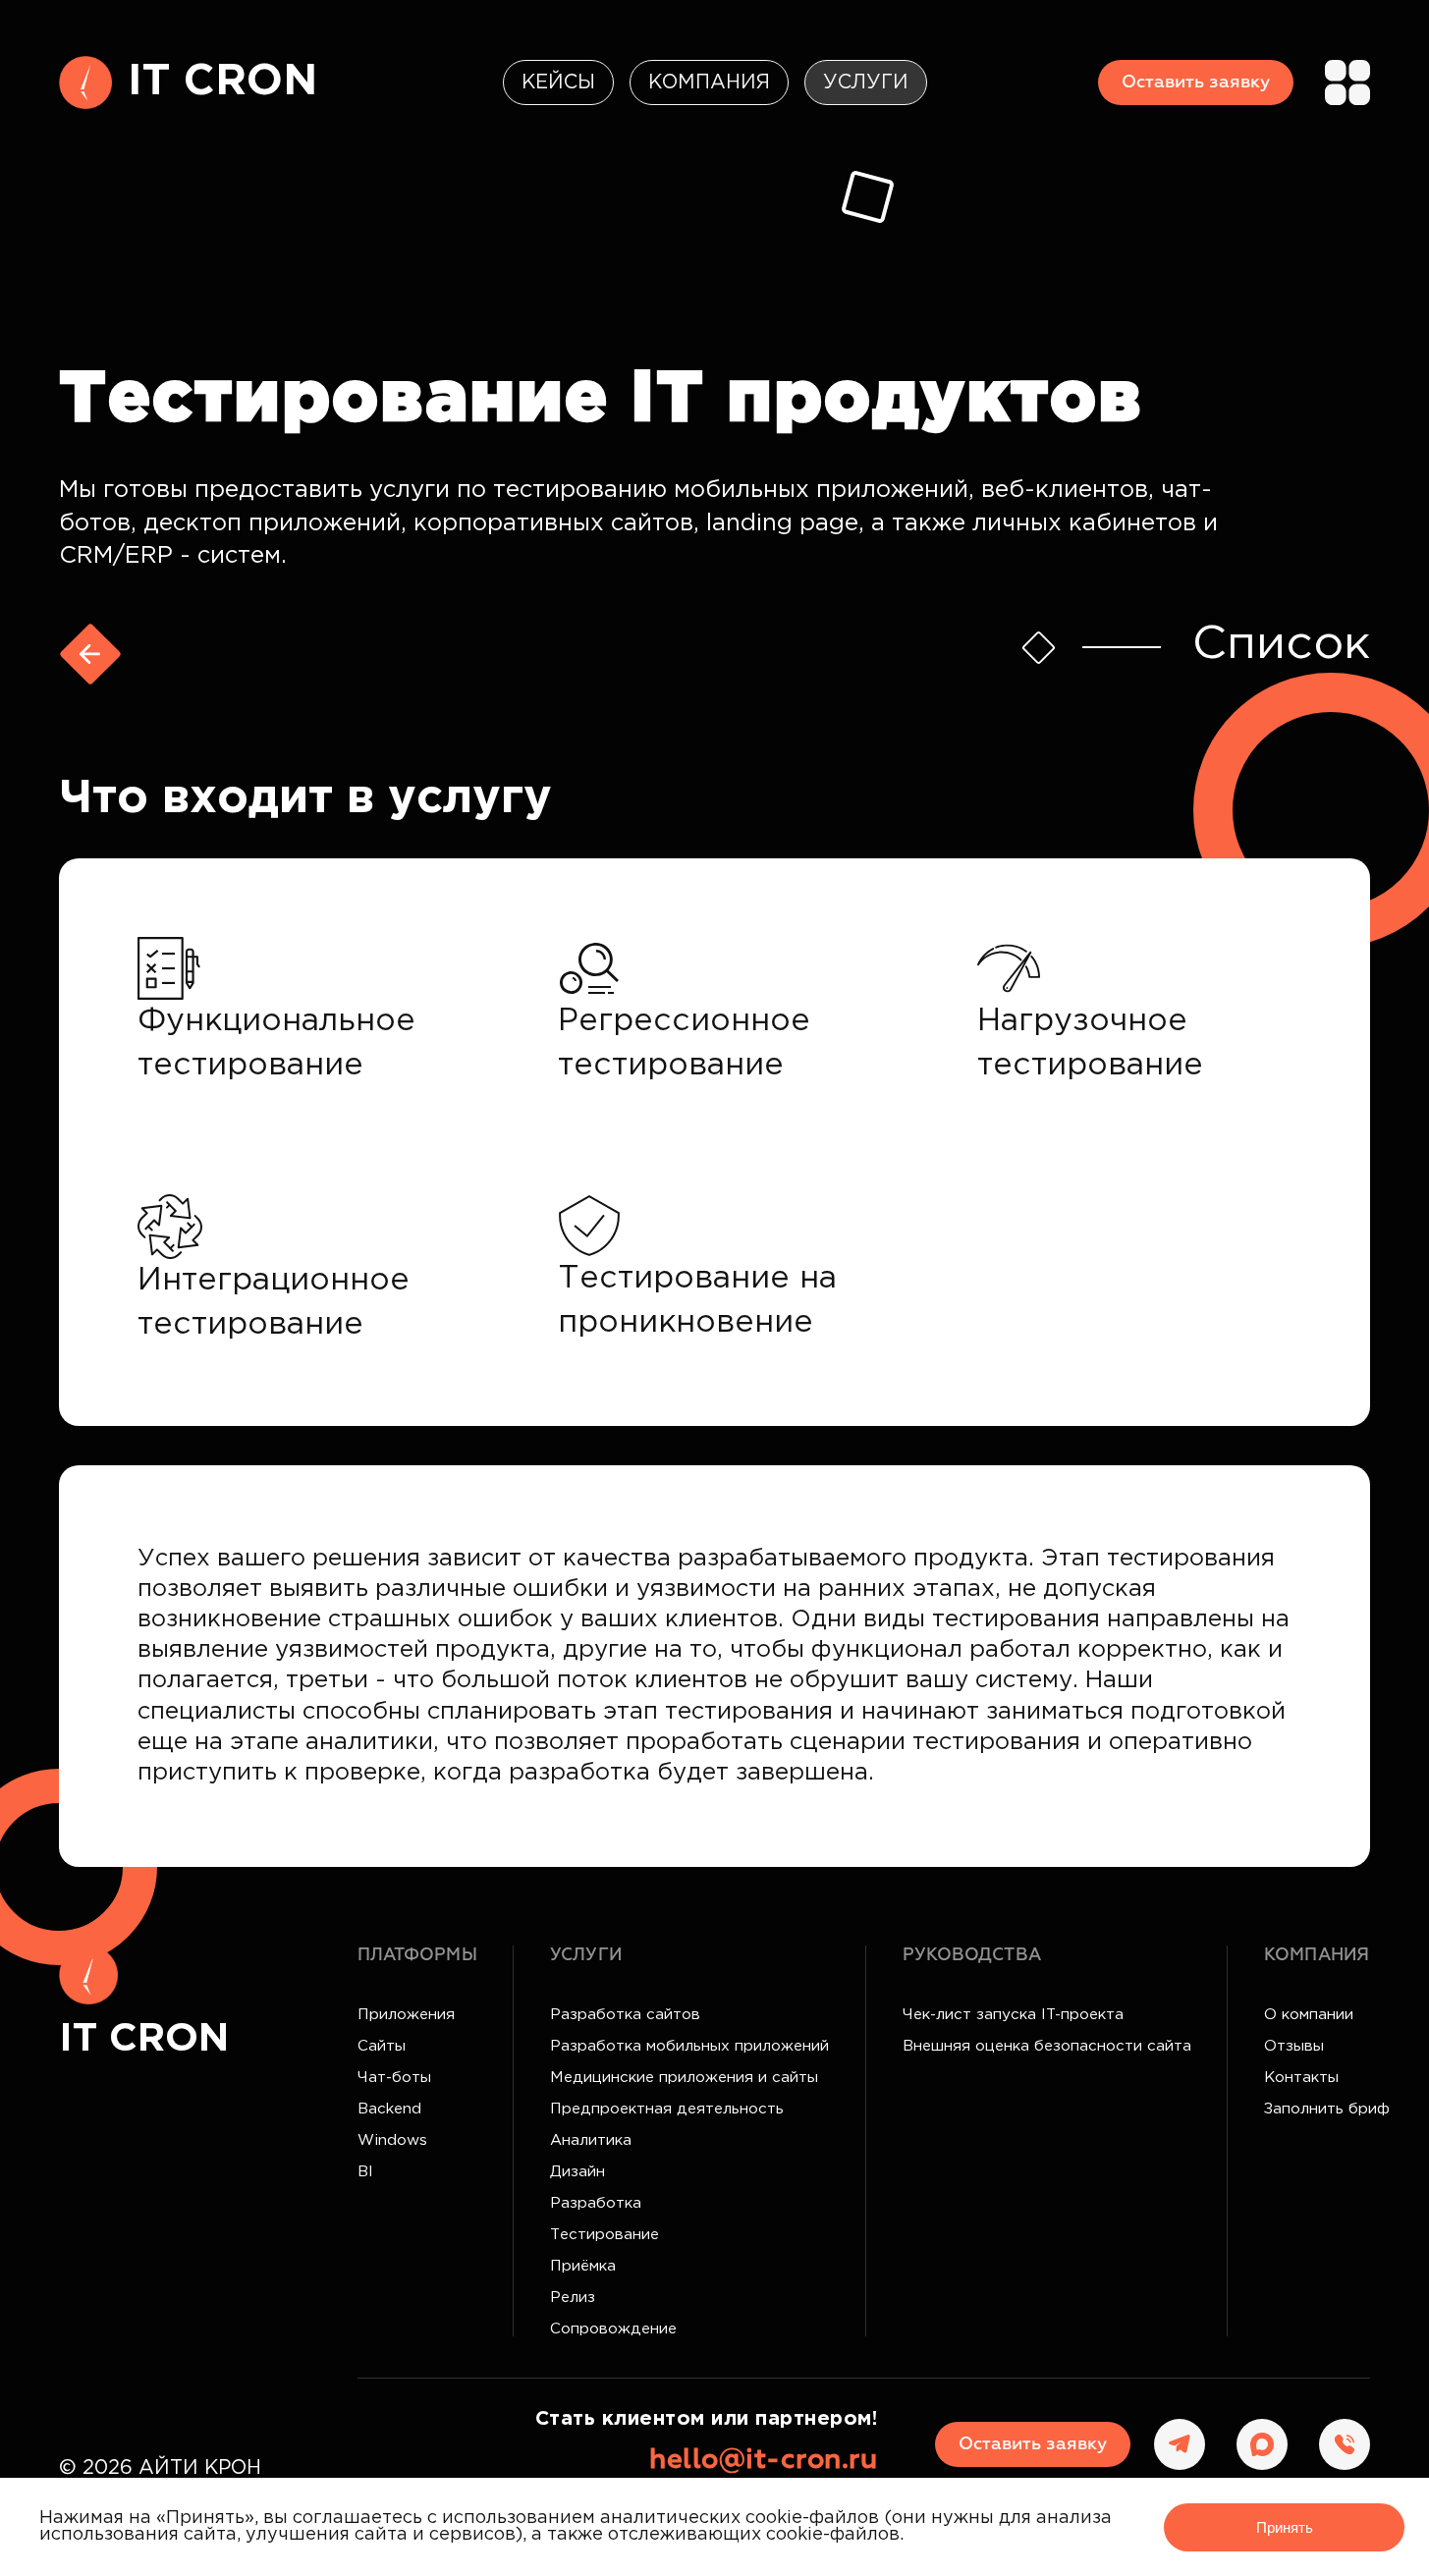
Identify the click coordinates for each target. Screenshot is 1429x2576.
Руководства (972, 1955)
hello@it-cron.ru (763, 2460)
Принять (1285, 2527)
